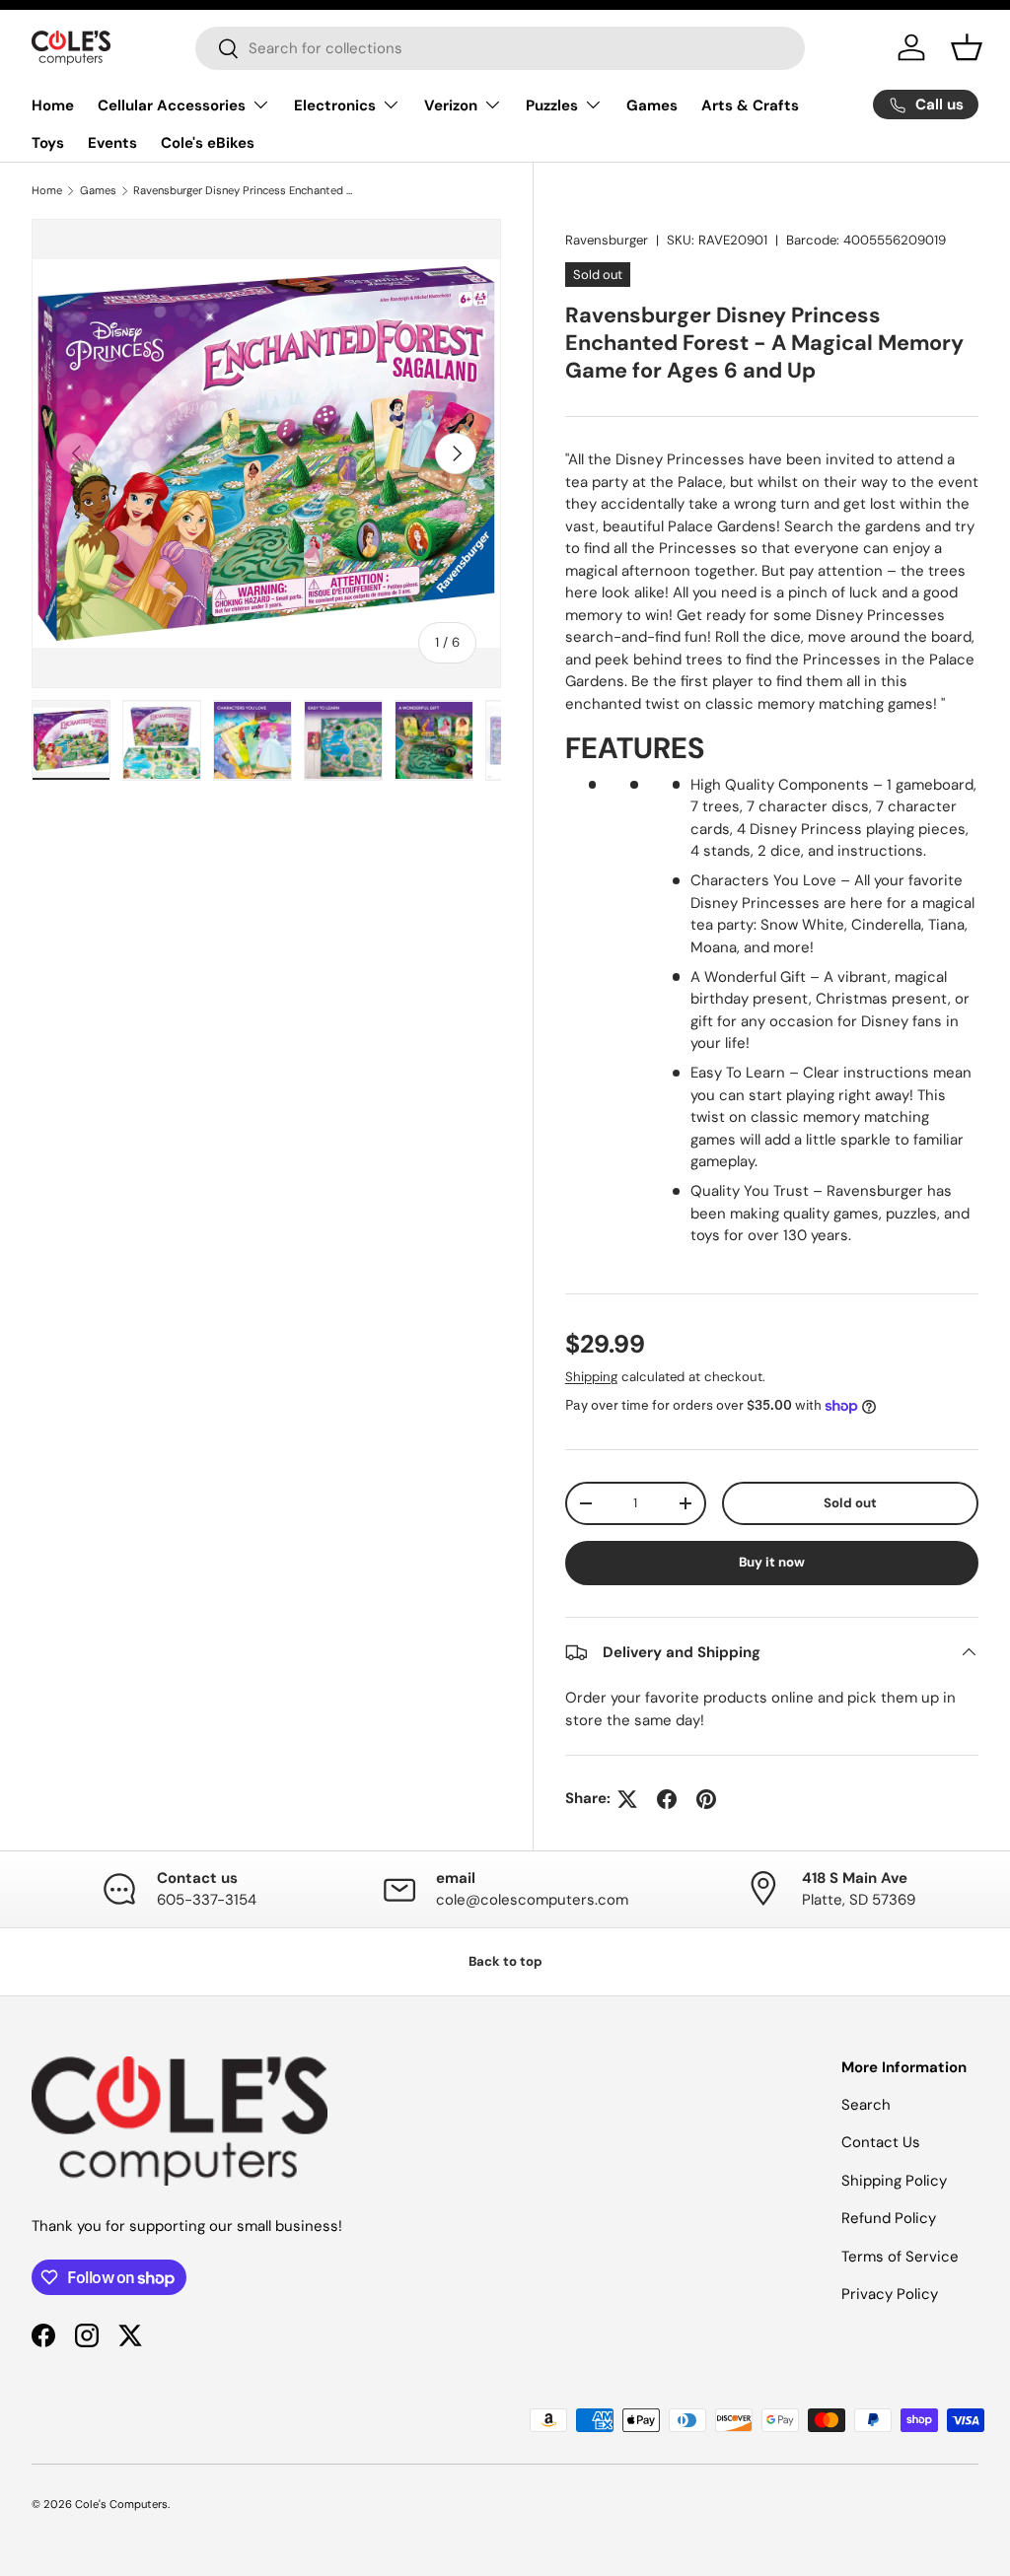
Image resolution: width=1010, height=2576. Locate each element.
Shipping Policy (894, 2181)
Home (53, 105)
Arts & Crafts (750, 105)
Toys (48, 143)
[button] (967, 47)
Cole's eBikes (208, 143)
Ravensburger (607, 240)
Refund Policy (889, 2218)
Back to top (505, 1961)
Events (112, 143)
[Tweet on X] (627, 1799)
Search (866, 2105)
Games (652, 105)
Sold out (850, 1503)
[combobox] (500, 48)
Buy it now (772, 1562)
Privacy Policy (890, 2294)
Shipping (591, 1377)
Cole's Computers (121, 2504)
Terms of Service (900, 2257)
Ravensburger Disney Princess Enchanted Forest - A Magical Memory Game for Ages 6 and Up (244, 190)
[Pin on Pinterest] (706, 1799)
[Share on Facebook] (667, 1799)
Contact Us (881, 2142)
